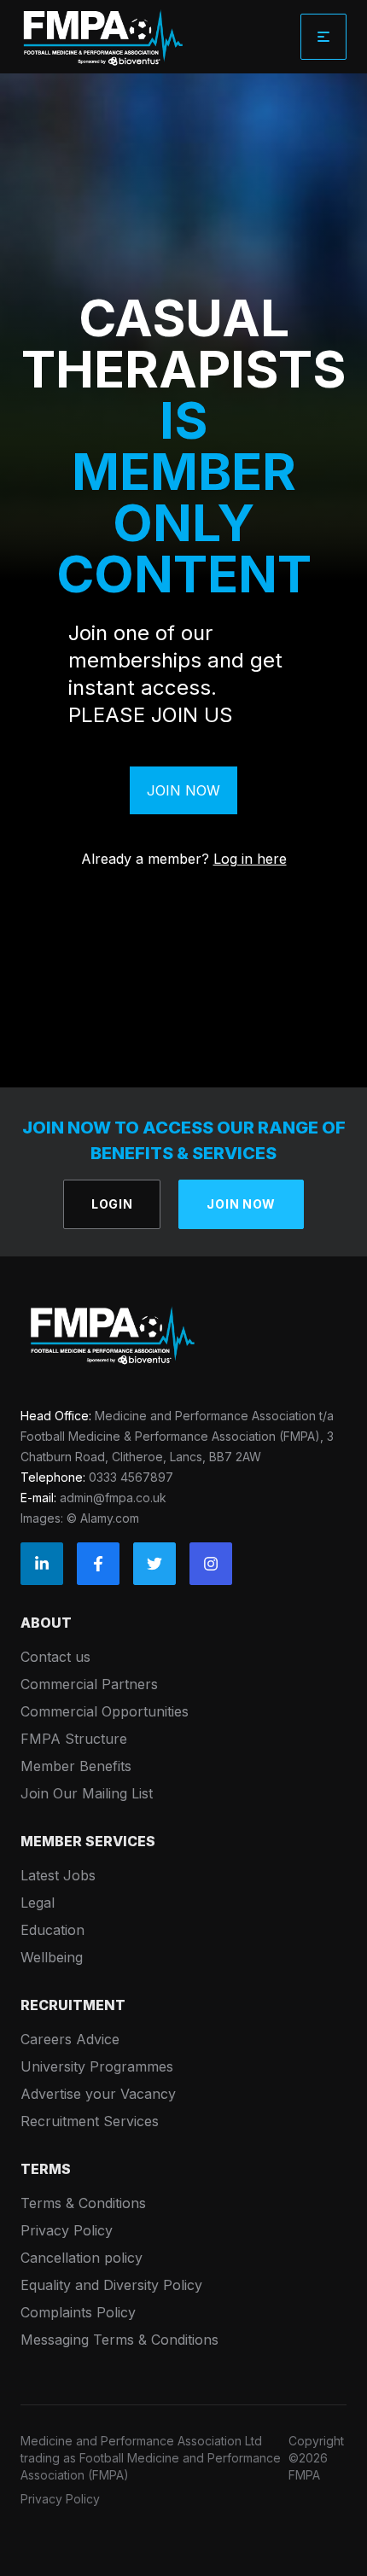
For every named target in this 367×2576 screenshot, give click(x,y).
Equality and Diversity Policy (111, 2285)
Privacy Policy (67, 2230)
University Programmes (97, 2066)
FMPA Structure (74, 1739)
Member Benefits (76, 1766)
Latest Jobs (58, 1875)
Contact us (55, 1657)
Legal (38, 1903)
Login (112, 1204)
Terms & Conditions (83, 2203)
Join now (241, 1204)
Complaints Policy (78, 2312)
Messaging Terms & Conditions (119, 2340)
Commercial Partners (89, 1684)
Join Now (183, 790)
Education (52, 1930)
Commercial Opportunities (105, 1711)
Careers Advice (70, 2039)
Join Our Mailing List (87, 1793)
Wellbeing (52, 1957)
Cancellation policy (82, 2258)
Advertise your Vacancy (98, 2094)
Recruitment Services (90, 2121)
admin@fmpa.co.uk (113, 1498)
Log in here (250, 859)
